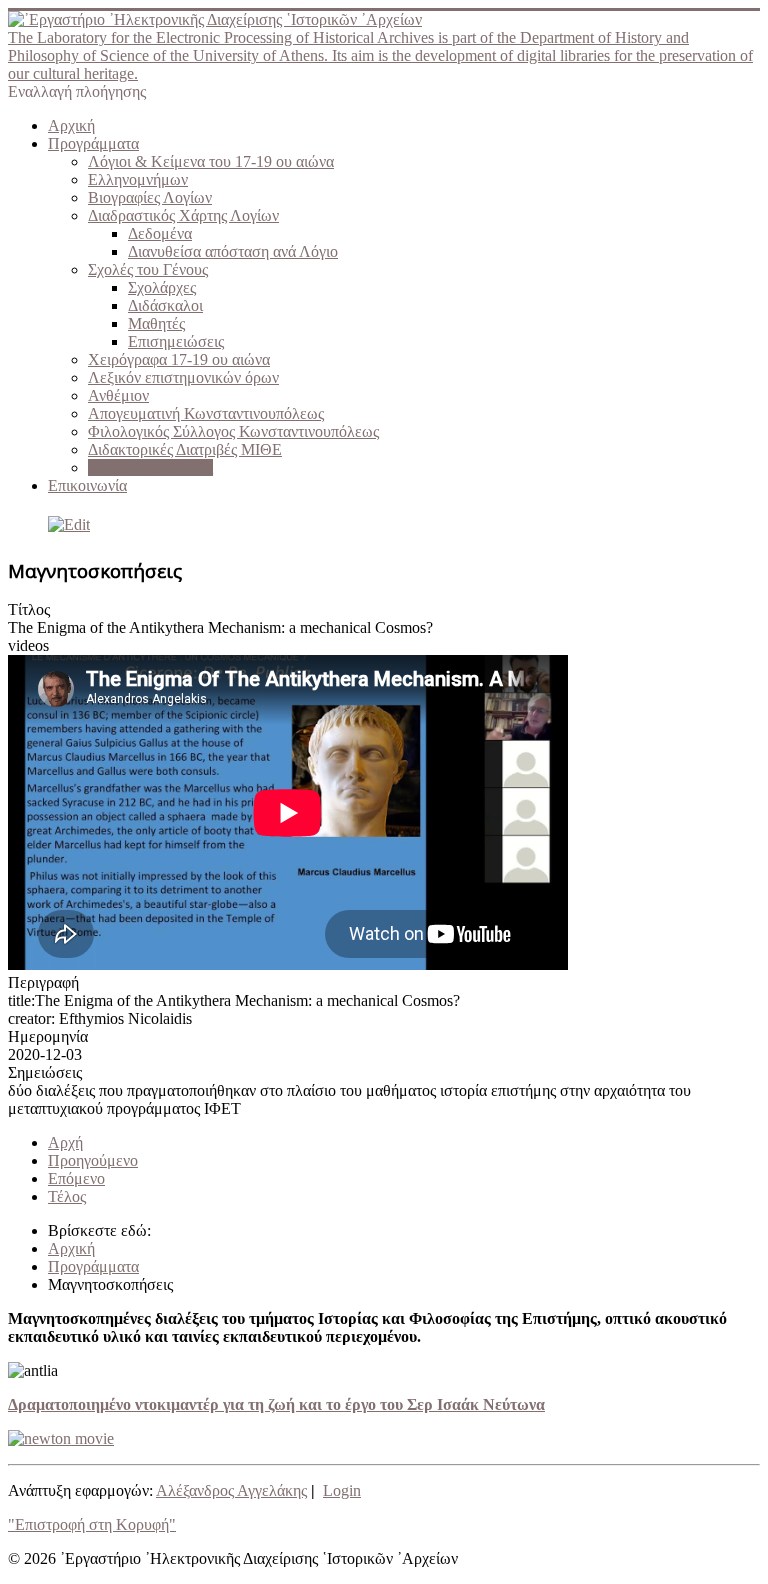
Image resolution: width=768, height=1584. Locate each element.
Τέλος (67, 1196)
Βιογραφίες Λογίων (150, 197)
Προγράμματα (93, 143)
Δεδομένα (160, 233)
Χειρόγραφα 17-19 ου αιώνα (179, 359)
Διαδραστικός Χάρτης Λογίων (183, 215)
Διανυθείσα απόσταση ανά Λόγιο (233, 251)
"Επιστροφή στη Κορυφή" (92, 1524)
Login (342, 1490)
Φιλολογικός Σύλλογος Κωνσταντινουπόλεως (233, 431)
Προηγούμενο (93, 1160)
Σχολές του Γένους (148, 269)
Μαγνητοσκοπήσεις (150, 467)
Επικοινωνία (87, 485)
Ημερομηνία (48, 1036)
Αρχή (65, 1142)
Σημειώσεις (45, 1072)
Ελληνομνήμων (138, 179)
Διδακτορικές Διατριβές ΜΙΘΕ (185, 449)
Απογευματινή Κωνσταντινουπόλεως (206, 413)
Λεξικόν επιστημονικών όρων (183, 377)
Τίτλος (29, 609)
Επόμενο (76, 1178)
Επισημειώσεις (176, 341)
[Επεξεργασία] (64, 524)
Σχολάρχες (162, 287)
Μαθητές (156, 323)
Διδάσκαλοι (165, 305)
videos (28, 645)
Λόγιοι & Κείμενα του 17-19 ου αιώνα (211, 161)
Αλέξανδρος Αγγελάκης (231, 1490)
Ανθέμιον (118, 395)
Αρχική (71, 125)
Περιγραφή (43, 982)
